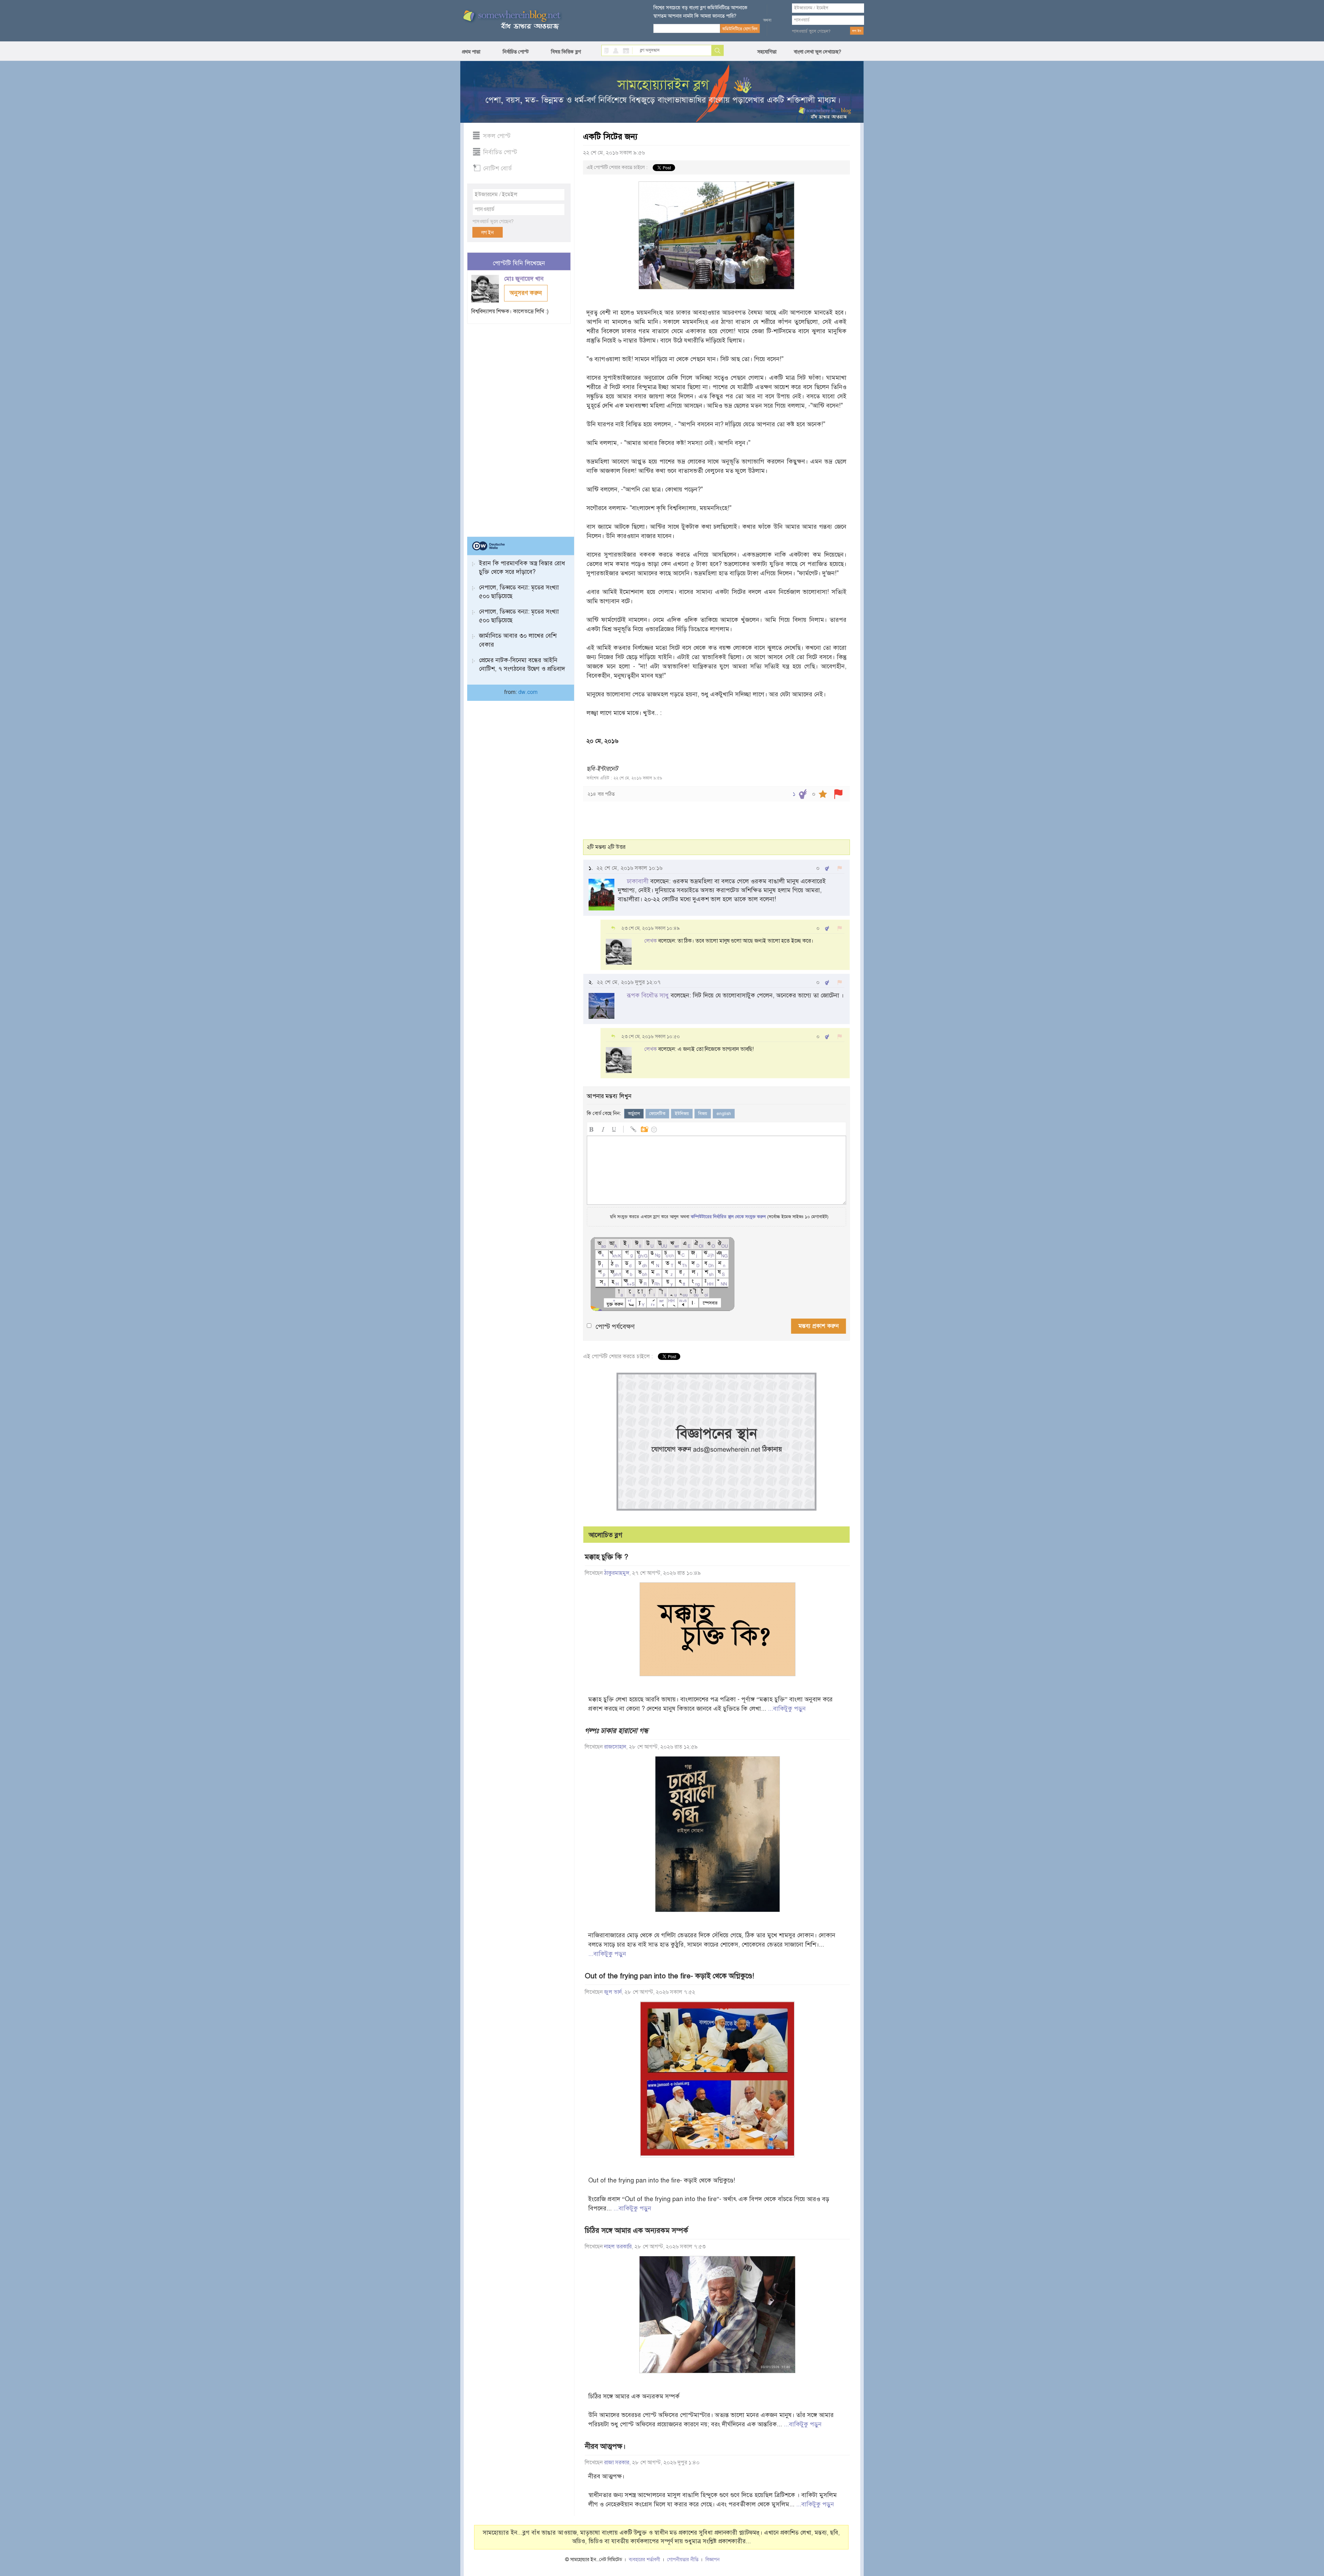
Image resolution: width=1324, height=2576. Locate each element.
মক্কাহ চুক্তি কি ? (606, 1557)
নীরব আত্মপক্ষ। (605, 2446)
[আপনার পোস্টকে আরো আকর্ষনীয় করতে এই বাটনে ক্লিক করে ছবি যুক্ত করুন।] (644, 1128)
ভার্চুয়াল (634, 1114)
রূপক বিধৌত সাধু (648, 995)
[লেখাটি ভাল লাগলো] (803, 794)
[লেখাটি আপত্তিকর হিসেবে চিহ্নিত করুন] (838, 794)
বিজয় (703, 1114)
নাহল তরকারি (618, 2247)
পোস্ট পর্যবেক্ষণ (615, 1327)
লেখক (650, 941)
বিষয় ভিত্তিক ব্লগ (566, 52)
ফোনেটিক (657, 1114)
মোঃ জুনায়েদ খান (525, 279)
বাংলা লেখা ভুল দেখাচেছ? (818, 52)
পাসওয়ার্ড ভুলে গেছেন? (811, 31)
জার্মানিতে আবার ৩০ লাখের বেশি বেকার (518, 640)
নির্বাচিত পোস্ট (516, 52)
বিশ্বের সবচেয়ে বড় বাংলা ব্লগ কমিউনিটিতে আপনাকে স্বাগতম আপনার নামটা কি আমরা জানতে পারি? (700, 12)
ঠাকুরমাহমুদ (617, 1573)
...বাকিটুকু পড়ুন (787, 1709)
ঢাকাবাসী (638, 881)
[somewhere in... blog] (511, 20)
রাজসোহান (615, 1747)
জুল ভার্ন (613, 1992)
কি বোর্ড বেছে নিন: (604, 1113)
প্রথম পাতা (471, 52)
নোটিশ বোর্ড (497, 168)
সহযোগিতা (767, 52)
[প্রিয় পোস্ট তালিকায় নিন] (823, 794)
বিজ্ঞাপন (713, 2560)
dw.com (528, 692)
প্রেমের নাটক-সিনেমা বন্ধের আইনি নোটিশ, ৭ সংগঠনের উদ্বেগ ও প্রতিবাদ (522, 664)
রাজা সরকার (617, 2463)
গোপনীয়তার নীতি (683, 2560)
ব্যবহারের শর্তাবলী (645, 2560)
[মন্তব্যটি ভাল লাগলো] (827, 868)
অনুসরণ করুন (526, 293)
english (724, 1114)
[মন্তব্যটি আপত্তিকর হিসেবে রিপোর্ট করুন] (840, 868)
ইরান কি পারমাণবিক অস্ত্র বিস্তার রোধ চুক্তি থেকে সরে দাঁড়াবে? (522, 568)
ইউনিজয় (682, 1114)
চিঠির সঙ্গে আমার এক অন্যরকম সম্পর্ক (636, 2230)
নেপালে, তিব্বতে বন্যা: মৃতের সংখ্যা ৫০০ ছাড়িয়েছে (519, 592)
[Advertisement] (519, 427)
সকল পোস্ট (497, 136)
